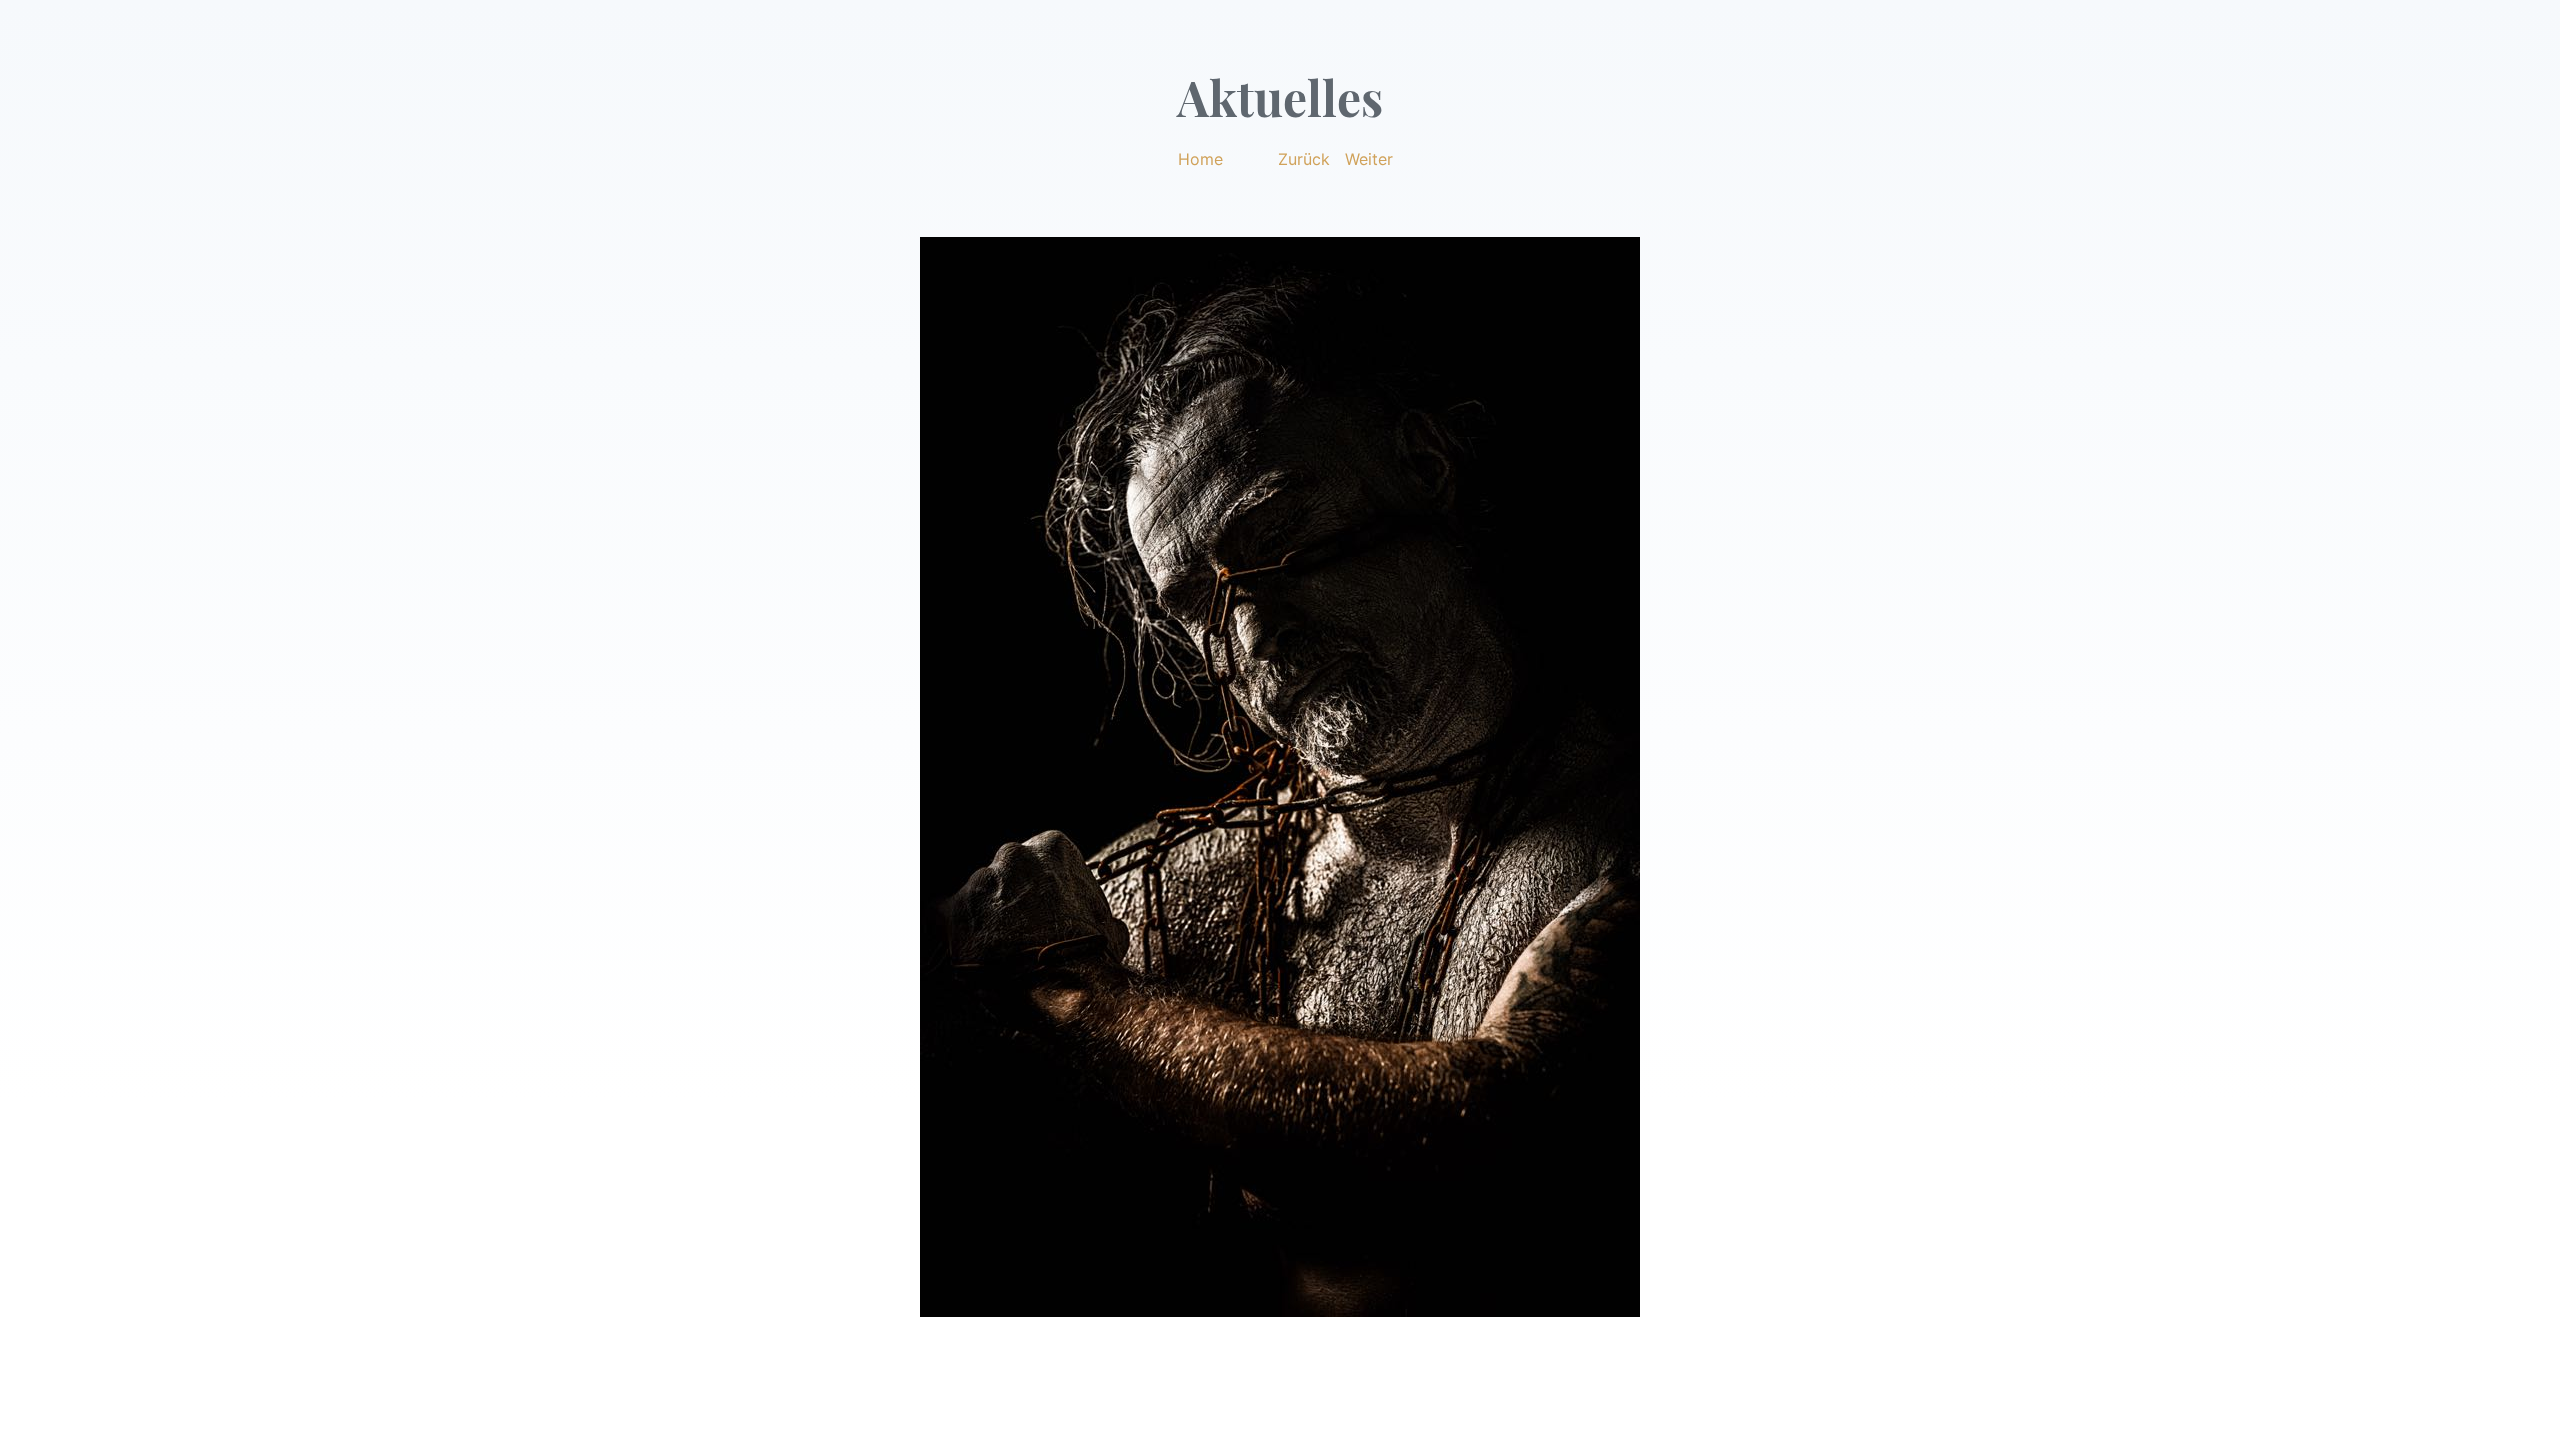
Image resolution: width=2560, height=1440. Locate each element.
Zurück (1304, 159)
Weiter (1369, 159)
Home (1200, 159)
